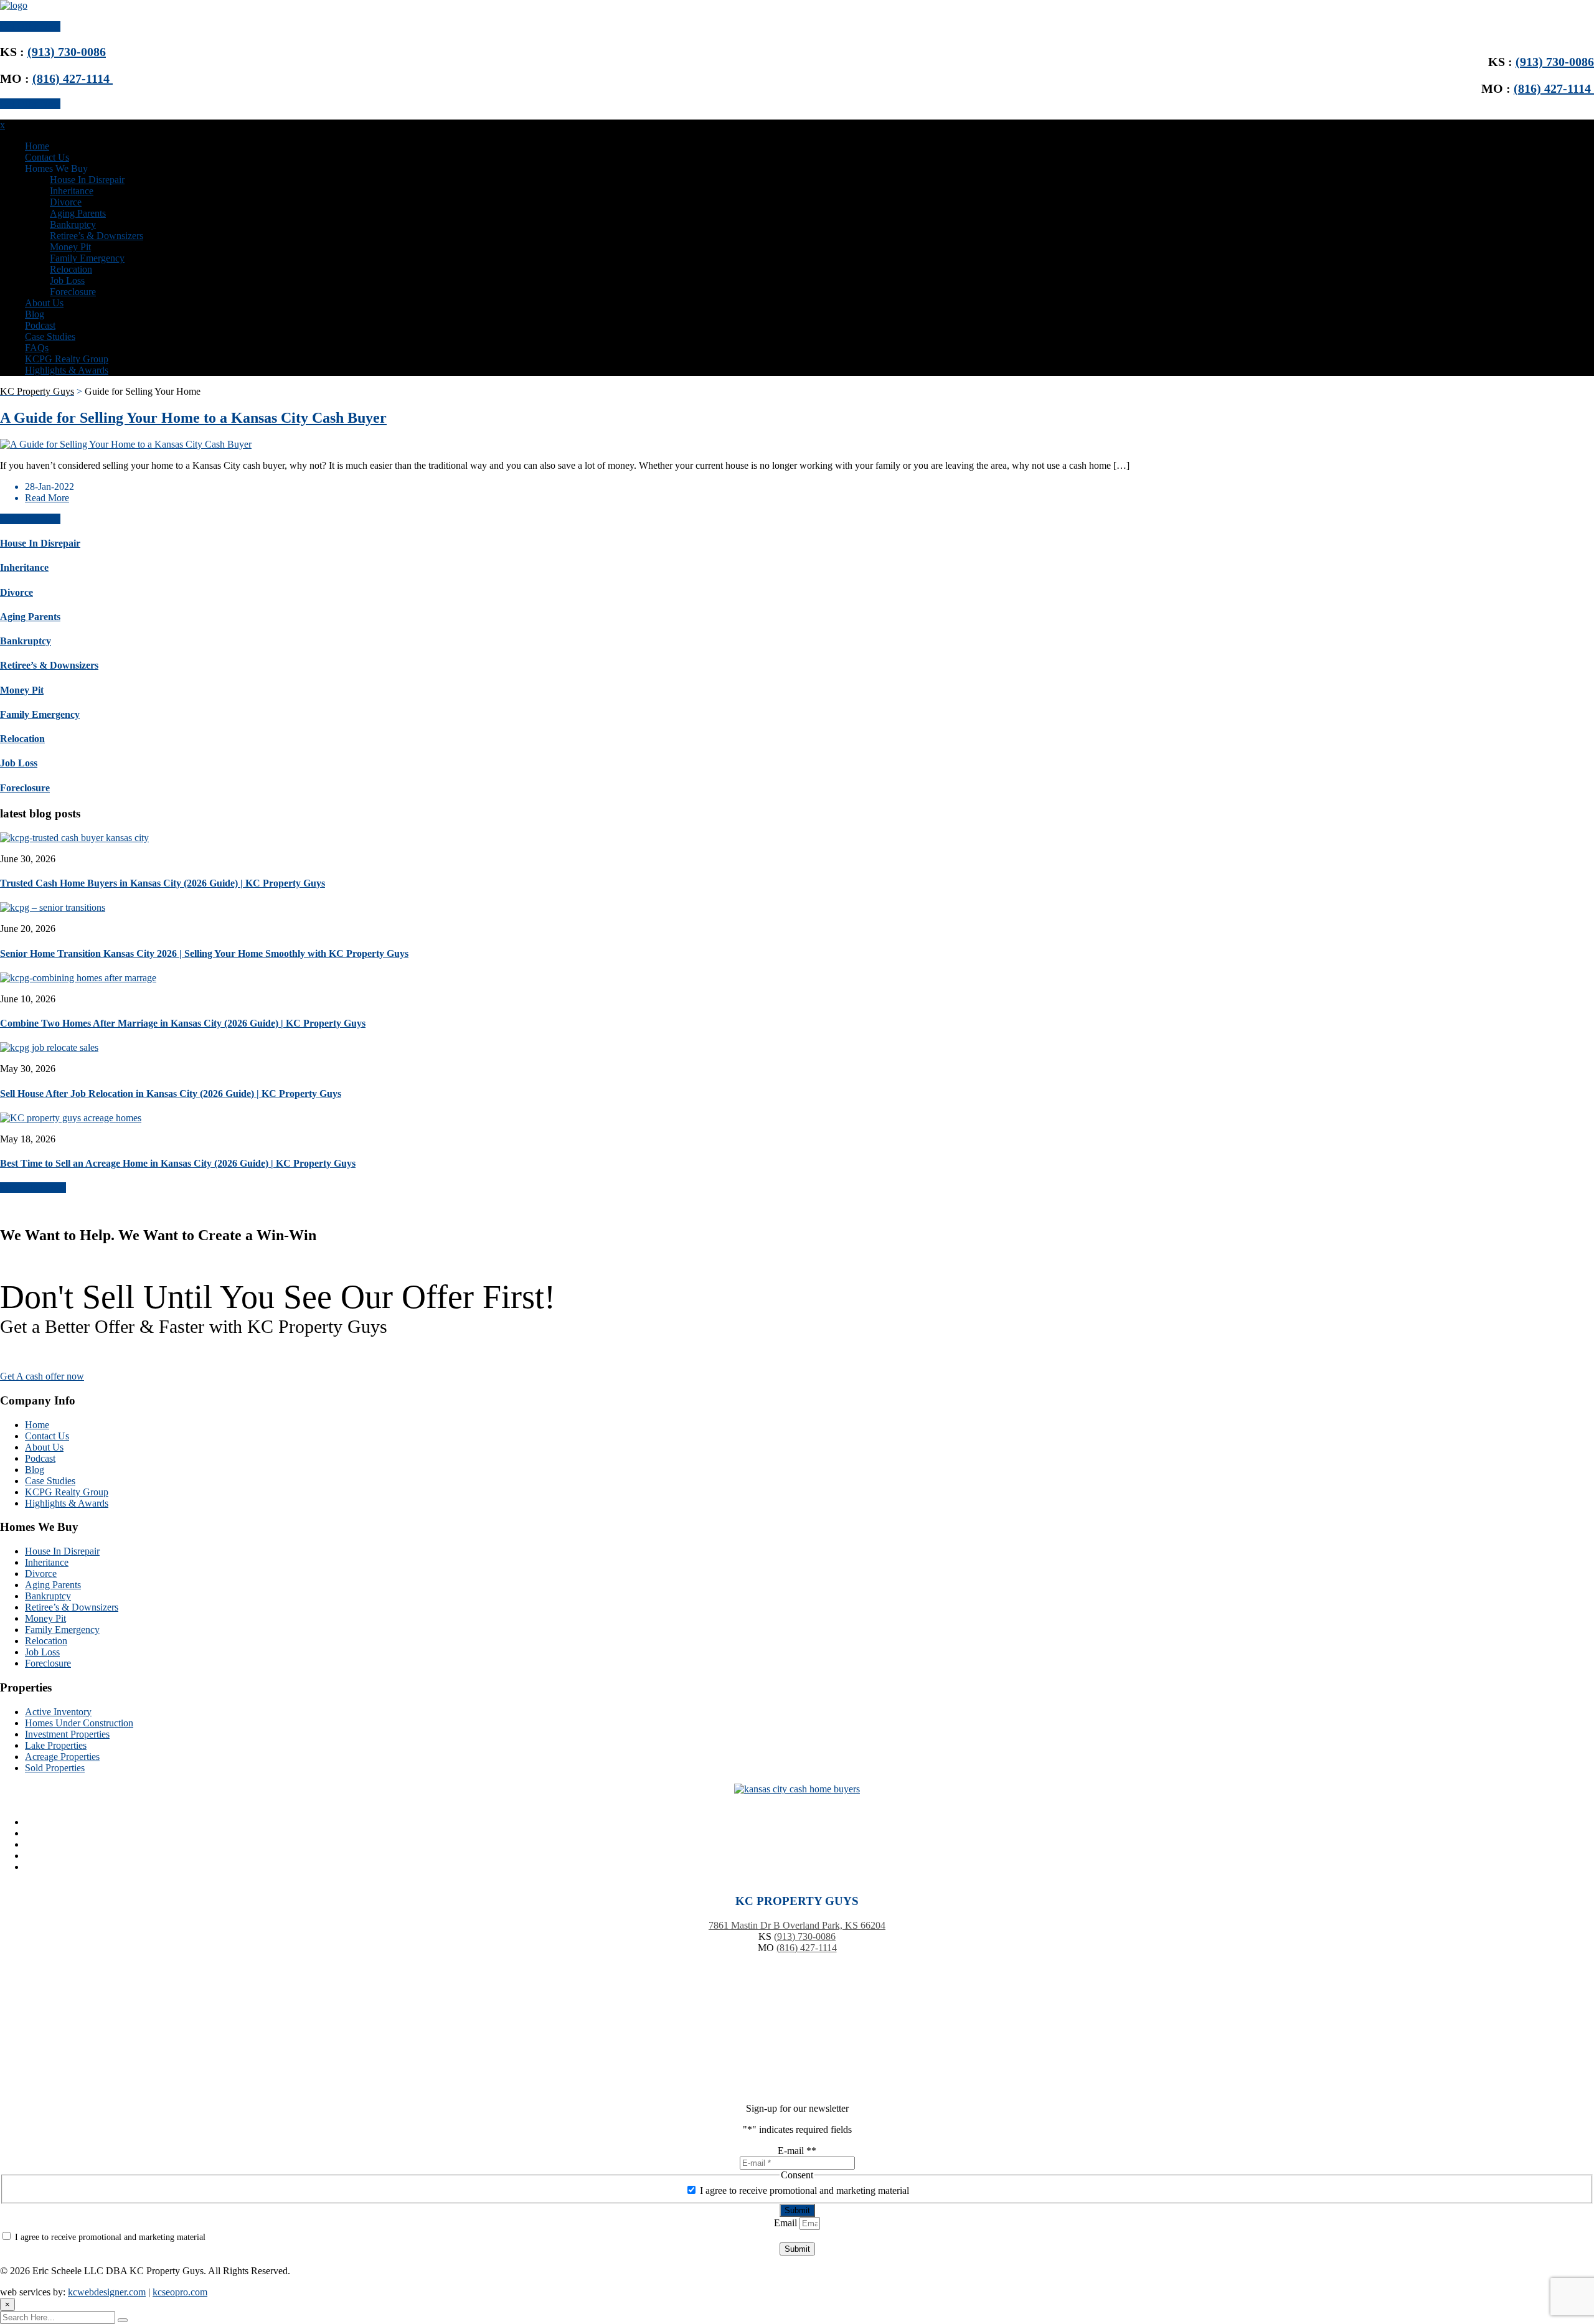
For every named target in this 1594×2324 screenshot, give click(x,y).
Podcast (40, 325)
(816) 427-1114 (1554, 88)
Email (787, 2223)
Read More (47, 498)
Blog (35, 314)
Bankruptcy (73, 224)
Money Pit (70, 247)
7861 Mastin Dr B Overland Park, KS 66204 (797, 1925)
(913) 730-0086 (1555, 62)
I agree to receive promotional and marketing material (804, 2190)
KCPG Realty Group (67, 359)
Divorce (66, 202)
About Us (44, 303)
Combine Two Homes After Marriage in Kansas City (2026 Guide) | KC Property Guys (183, 1023)
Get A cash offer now (42, 1376)
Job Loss (67, 280)
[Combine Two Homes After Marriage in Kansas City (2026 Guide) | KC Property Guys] (78, 978)
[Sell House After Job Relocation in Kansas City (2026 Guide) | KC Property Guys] (49, 1047)
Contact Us (47, 157)
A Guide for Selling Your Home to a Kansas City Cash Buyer (193, 418)
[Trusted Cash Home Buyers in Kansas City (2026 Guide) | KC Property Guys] (74, 838)
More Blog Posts (33, 1188)
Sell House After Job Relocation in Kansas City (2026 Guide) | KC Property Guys (171, 1094)
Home (37, 146)
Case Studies (50, 336)
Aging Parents (78, 213)
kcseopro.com (180, 2292)
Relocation (71, 269)
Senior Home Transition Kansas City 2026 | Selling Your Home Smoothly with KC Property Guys (204, 953)
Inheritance (72, 191)
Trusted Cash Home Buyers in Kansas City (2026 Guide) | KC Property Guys (163, 883)
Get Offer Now (30, 26)
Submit (797, 2210)
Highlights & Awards (67, 370)
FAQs (37, 348)
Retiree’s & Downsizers (97, 236)
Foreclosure (73, 292)
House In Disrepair (87, 180)
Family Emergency (87, 258)
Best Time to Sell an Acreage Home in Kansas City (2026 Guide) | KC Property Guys (178, 1163)
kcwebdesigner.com (107, 2292)
